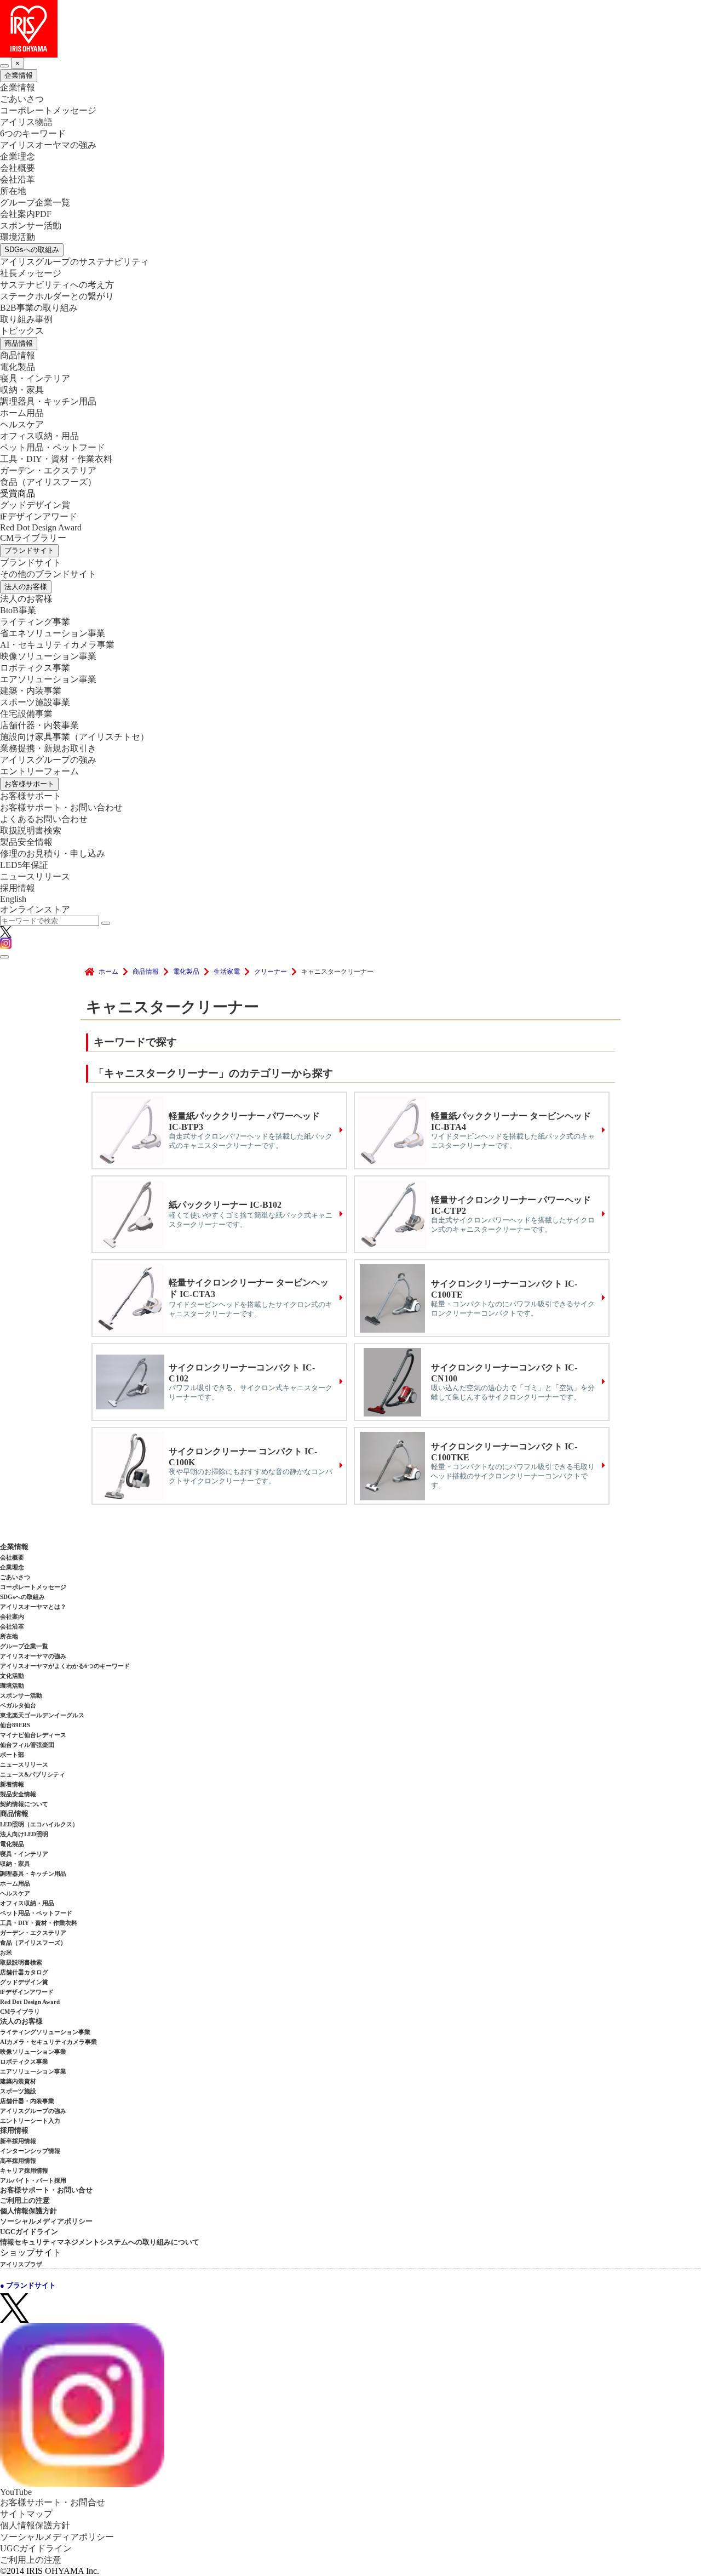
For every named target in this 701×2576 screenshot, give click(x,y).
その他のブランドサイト (48, 574)
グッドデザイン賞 (35, 505)
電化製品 (18, 367)
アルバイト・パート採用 (33, 2180)
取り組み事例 (26, 319)
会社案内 (12, 1617)
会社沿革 (18, 179)
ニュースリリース (35, 876)
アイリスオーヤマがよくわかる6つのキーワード (65, 1666)
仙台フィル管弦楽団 (27, 1745)
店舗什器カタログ (24, 1972)
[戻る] (4, 66)
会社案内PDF (26, 214)
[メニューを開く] (4, 957)
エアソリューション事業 (48, 679)
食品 (48, 482)
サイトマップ (26, 2514)
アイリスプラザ (21, 2264)
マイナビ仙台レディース (33, 1735)
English (13, 899)
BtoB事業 (18, 610)
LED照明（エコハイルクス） (39, 1824)
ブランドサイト (29, 550)
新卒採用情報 (18, 2141)
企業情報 (19, 75)
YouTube (16, 2492)
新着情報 (12, 1784)
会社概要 (18, 168)
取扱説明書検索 (31, 830)
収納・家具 (22, 390)
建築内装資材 (18, 2081)
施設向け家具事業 (74, 737)
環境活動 (18, 237)
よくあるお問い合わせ (44, 819)
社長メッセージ (31, 273)
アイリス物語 (26, 122)
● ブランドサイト (28, 2285)
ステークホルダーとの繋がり (57, 296)
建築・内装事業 (31, 691)
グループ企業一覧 (35, 202)
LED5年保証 (24, 865)
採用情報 (18, 888)
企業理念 (18, 156)
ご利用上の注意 (25, 2200)
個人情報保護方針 (28, 2211)
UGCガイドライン (29, 2232)
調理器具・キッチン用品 (48, 401)
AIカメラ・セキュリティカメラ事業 (48, 2042)
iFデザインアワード (39, 516)
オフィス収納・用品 (39, 436)
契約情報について (24, 1804)
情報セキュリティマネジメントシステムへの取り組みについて (100, 2242)
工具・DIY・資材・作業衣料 (56, 459)
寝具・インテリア (35, 378)
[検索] (106, 923)
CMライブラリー (33, 538)
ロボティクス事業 (35, 668)
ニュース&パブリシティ (33, 1774)
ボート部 (12, 1755)
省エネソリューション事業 (53, 633)
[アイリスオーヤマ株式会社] (350, 29)
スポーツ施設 (18, 2091)
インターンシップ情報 (30, 2151)
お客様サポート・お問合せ (53, 2502)
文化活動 (12, 1676)
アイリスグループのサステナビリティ (74, 262)
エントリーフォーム (39, 771)
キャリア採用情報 (24, 2171)
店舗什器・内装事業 (39, 725)
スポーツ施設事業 (35, 702)
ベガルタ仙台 (18, 1705)
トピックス (22, 331)
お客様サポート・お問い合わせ (61, 807)
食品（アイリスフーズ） (33, 1943)
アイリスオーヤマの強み (48, 145)
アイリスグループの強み (48, 760)
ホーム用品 (22, 413)
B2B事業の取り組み (39, 308)
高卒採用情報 (18, 2161)
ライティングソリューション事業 (45, 2032)
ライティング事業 (35, 622)
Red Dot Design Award (41, 527)
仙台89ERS (15, 1725)
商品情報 (19, 343)
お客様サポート (29, 784)
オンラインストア (35, 909)
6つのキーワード (33, 133)
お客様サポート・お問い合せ (46, 2190)
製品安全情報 (26, 842)
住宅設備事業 (26, 714)
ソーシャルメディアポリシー (46, 2221)
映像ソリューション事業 (48, 656)
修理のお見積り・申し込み (53, 853)
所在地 (13, 191)
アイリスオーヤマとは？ (33, 1607)
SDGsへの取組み (32, 250)
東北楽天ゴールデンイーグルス (42, 1715)
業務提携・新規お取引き (48, 748)
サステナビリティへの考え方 (57, 285)
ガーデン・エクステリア (48, 470)
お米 (6, 1952)
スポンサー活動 (31, 225)
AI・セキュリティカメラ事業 (57, 645)
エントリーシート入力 (30, 2121)
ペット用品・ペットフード (53, 447)
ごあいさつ (22, 99)
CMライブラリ (20, 2012)
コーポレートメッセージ (48, 110)
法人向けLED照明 (24, 1834)
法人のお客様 (26, 587)
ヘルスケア (22, 424)
